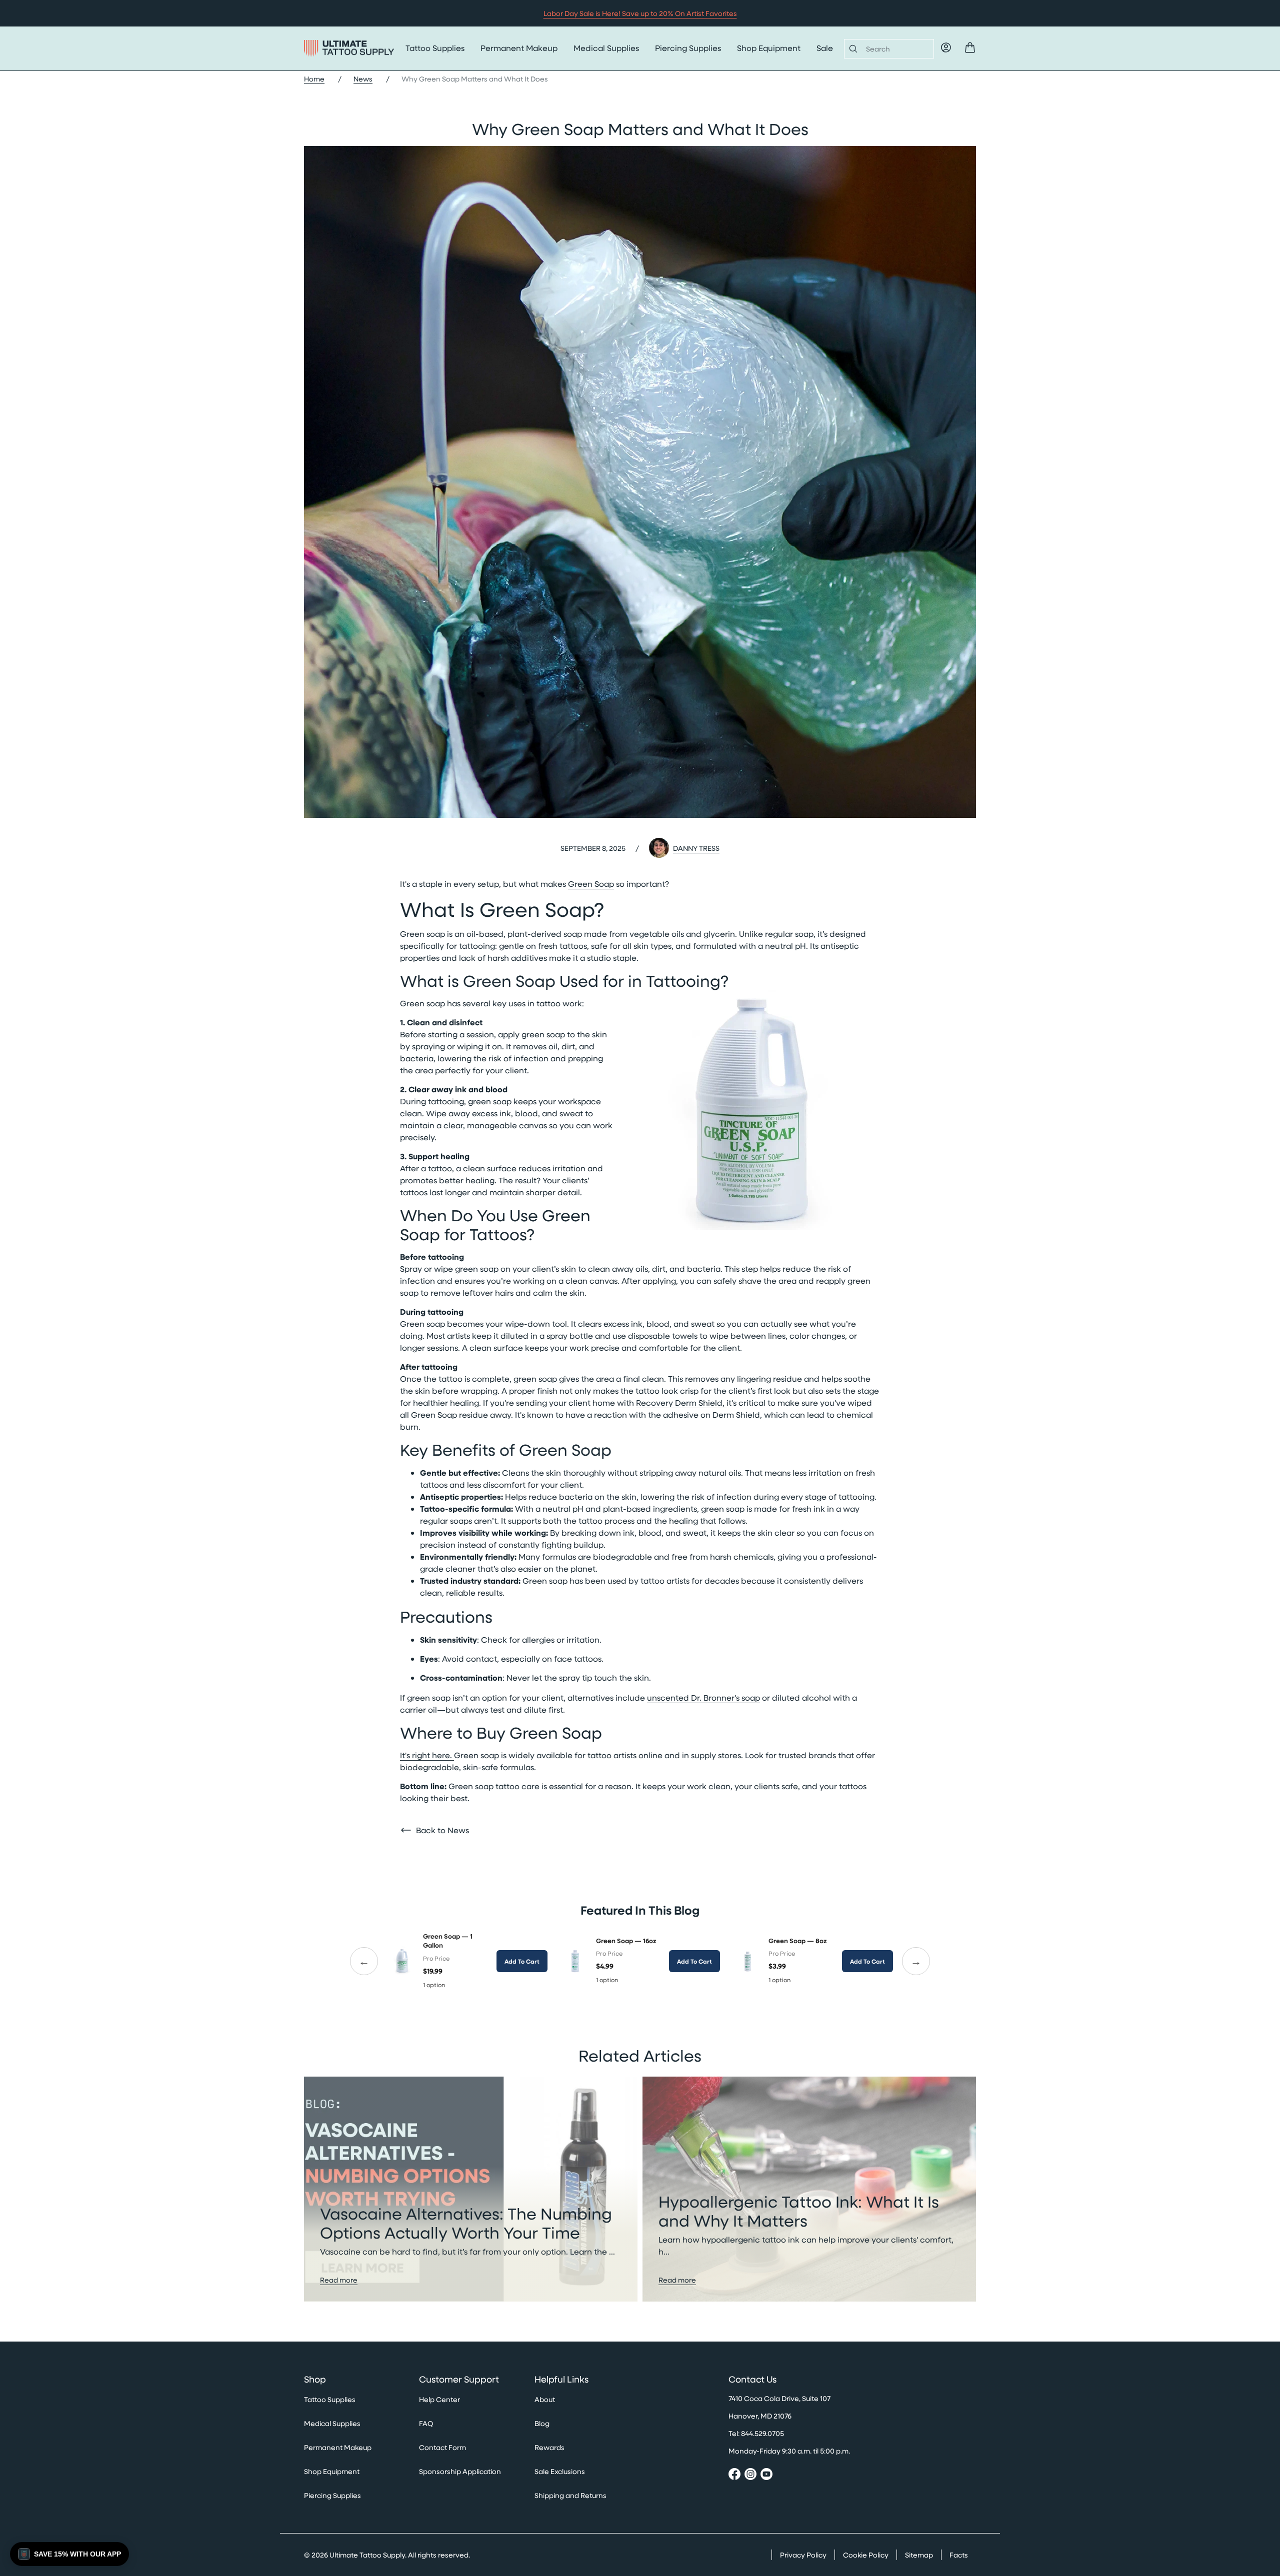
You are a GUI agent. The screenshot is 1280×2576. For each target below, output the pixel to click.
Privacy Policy (803, 2555)
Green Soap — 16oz (626, 1941)
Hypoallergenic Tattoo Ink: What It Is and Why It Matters (799, 2211)
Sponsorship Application (460, 2471)
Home (314, 79)
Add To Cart (522, 1961)
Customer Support (459, 2380)
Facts (959, 2555)
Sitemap (919, 2555)
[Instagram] (750, 2476)
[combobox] (896, 49)
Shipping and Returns (570, 2495)
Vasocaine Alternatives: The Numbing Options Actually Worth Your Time (466, 2223)
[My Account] (946, 47)
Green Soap (591, 884)
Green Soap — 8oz (798, 1941)
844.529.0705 (762, 2433)
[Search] (851, 48)
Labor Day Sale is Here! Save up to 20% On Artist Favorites (640, 13)
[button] (69, 2554)
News (363, 79)
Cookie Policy (866, 2555)
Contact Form (442, 2447)
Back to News (442, 1830)
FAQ (426, 2423)
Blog (542, 2423)
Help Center (439, 2399)
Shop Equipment (769, 48)
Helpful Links (561, 2380)
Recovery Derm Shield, (681, 1402)
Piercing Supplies (688, 48)
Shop (315, 2380)
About (545, 2399)
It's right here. (427, 1755)
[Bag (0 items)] (970, 47)
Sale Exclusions (560, 2471)
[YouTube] (766, 2476)
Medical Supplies (606, 48)
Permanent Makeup (519, 48)
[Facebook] (734, 2476)
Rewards (549, 2447)
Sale (825, 48)
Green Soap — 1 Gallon (448, 1941)
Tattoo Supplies (435, 48)
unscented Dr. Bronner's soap (703, 1697)
